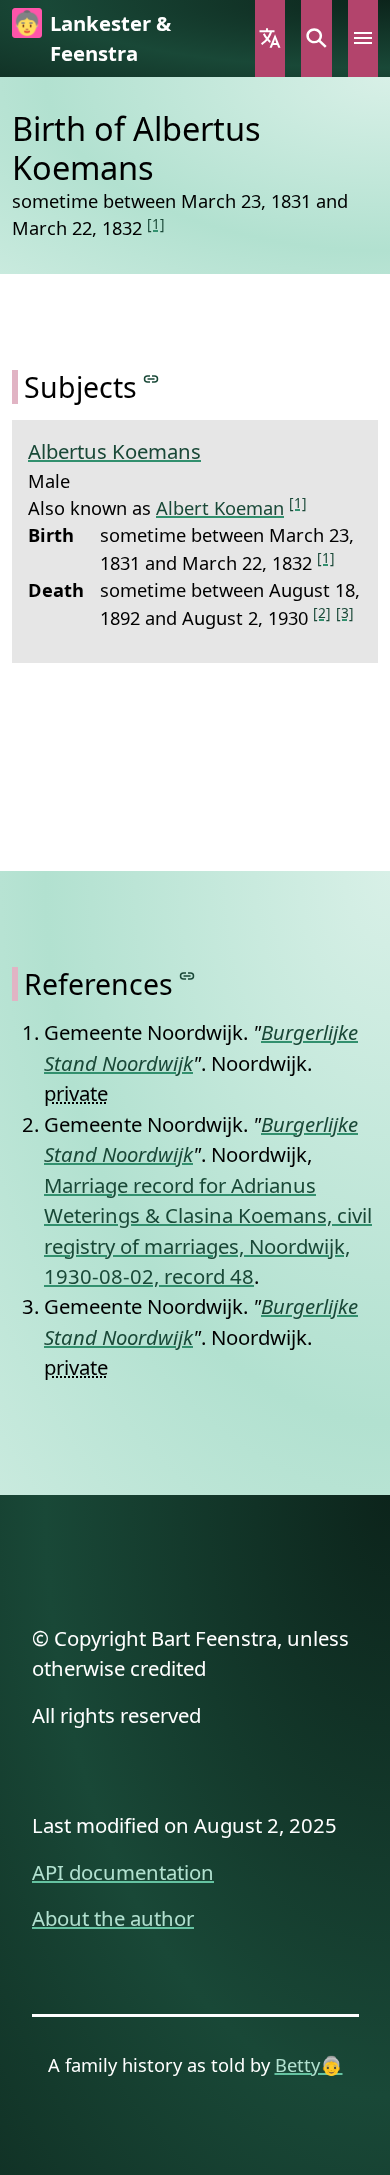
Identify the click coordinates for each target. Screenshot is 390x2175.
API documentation (123, 1872)
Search (316, 38)
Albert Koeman (220, 507)
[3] (345, 612)
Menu (363, 38)
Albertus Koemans (114, 451)
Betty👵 (309, 2064)
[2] (322, 612)
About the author (113, 1918)
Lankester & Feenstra (110, 38)
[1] (156, 223)
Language (270, 38)
